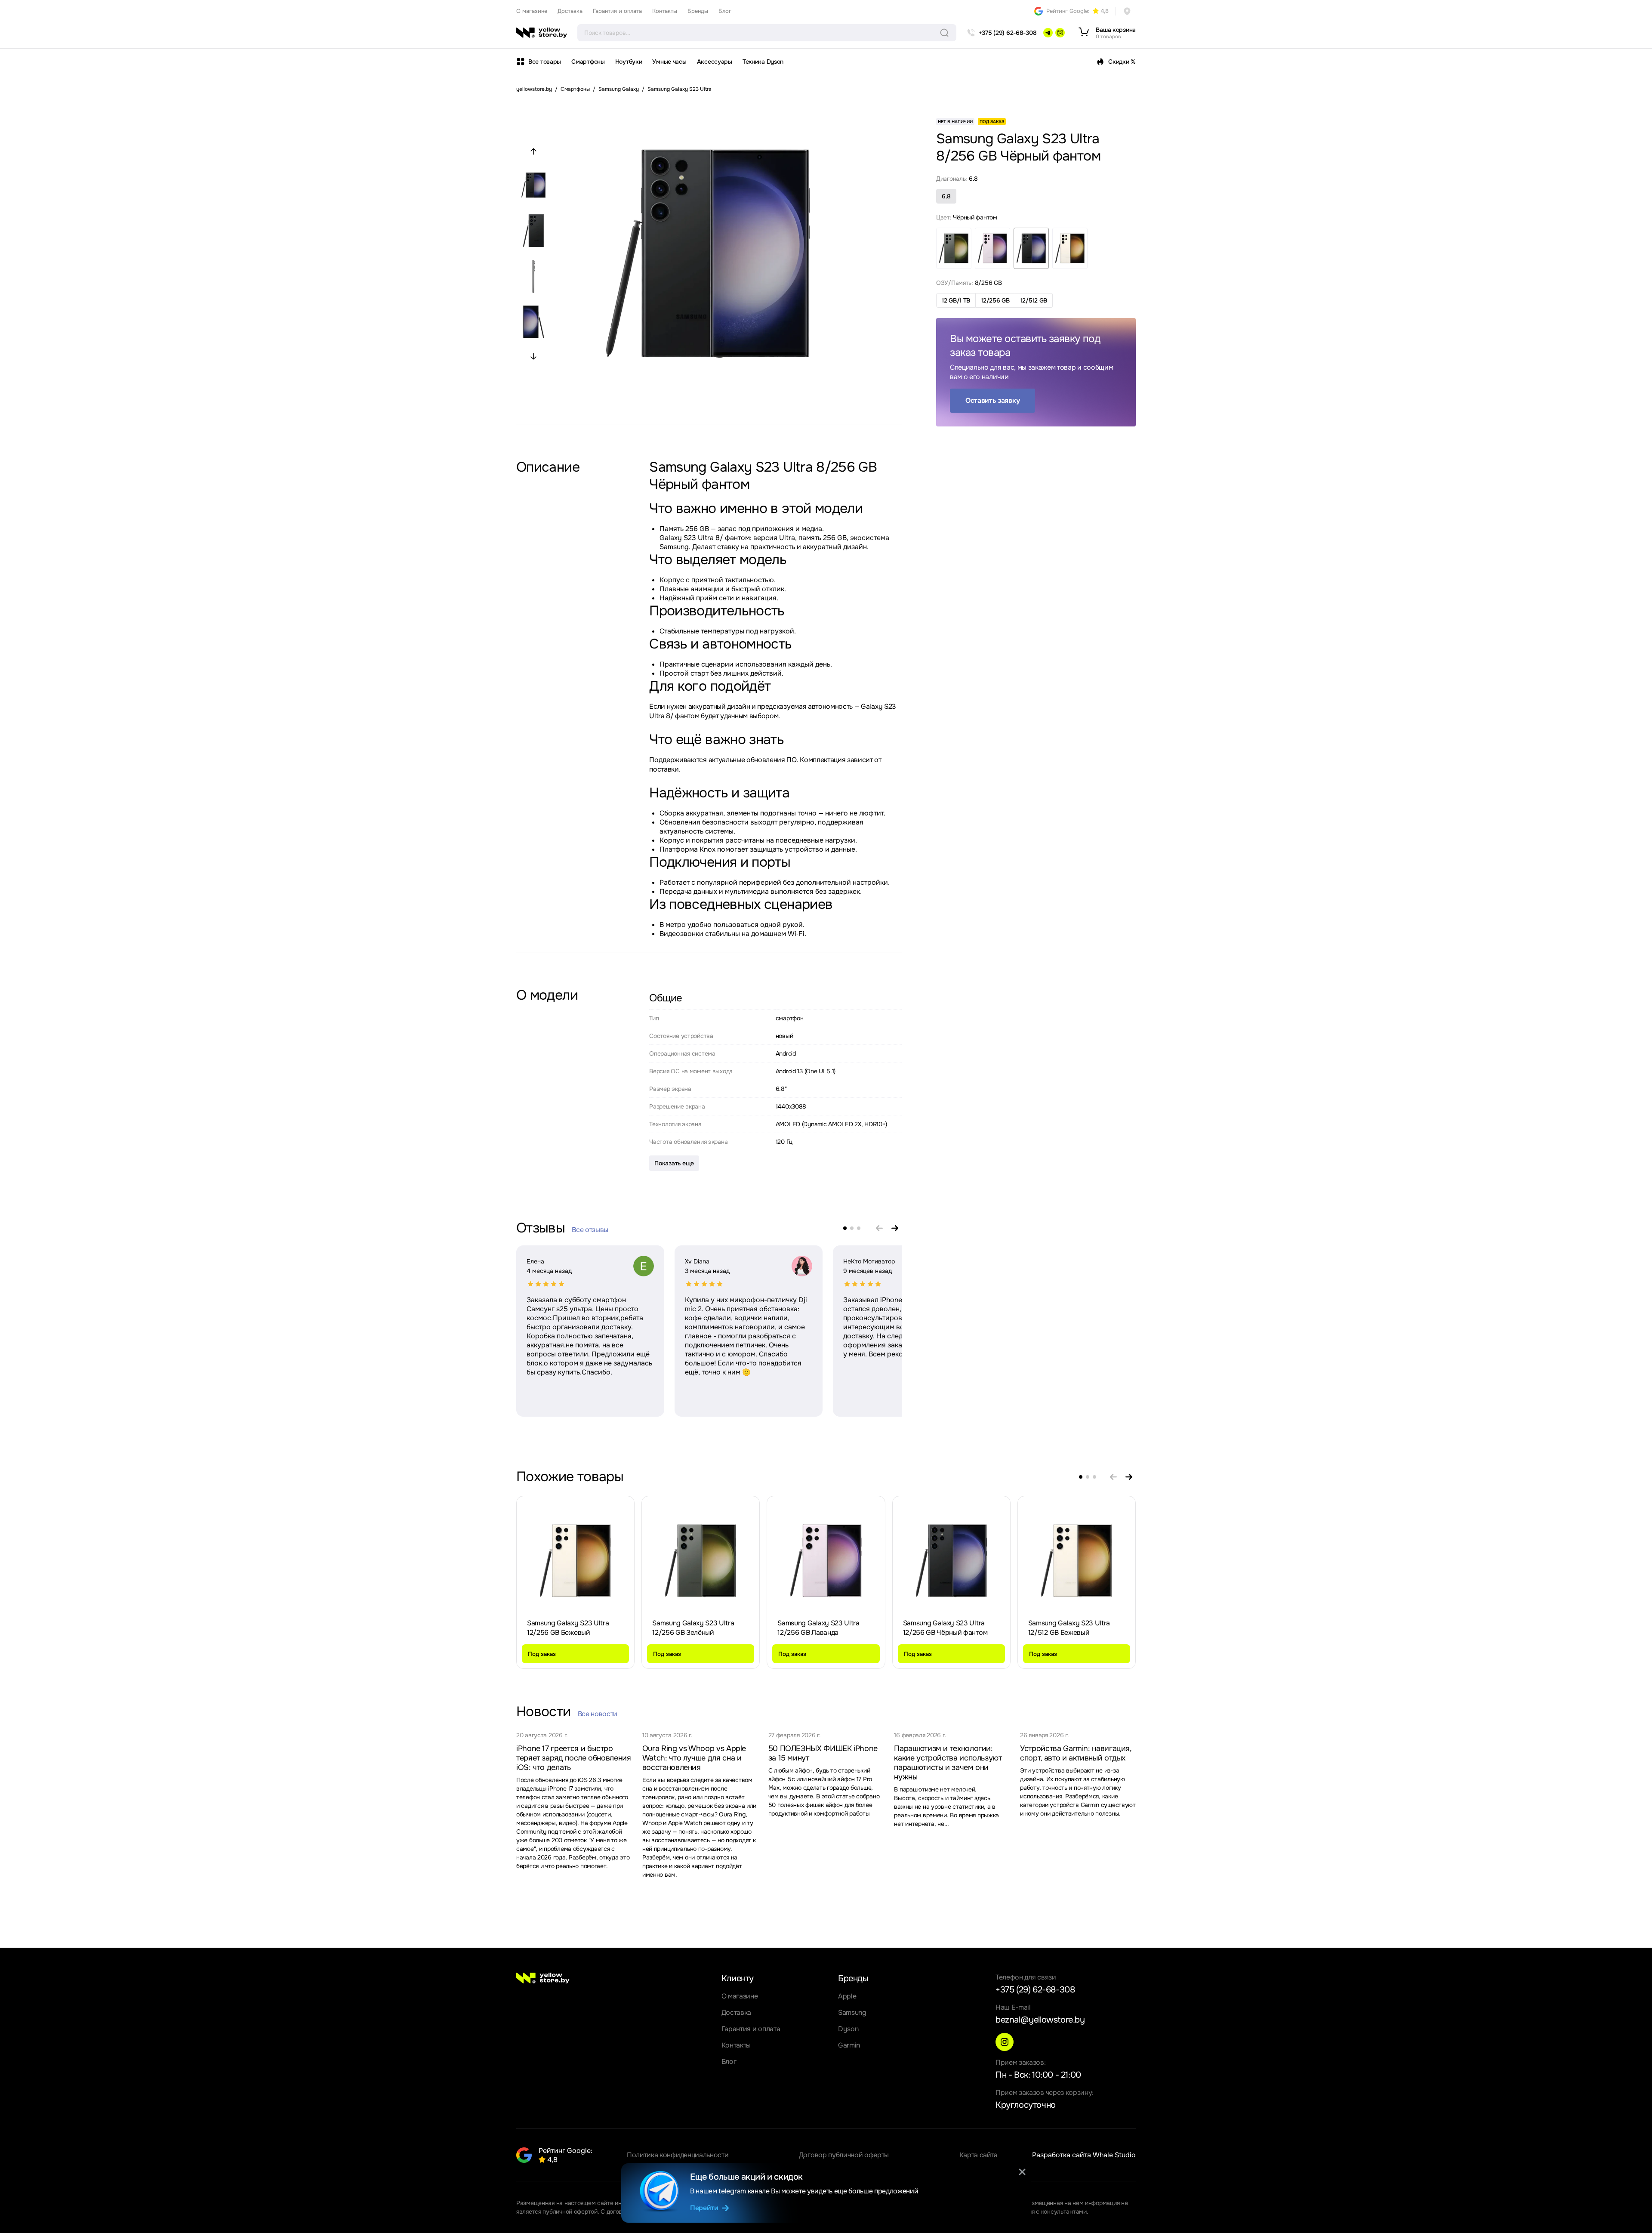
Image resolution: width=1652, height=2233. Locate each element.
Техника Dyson (763, 62)
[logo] (542, 33)
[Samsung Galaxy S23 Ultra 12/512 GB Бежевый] (1076, 1561)
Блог (725, 11)
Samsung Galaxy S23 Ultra (680, 89)
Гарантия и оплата (617, 11)
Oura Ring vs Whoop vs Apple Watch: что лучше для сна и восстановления (694, 1758)
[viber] (1060, 33)
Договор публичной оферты (844, 2155)
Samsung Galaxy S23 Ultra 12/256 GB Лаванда (818, 1628)
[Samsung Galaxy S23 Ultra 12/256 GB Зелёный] (701, 1561)
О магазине (532, 11)
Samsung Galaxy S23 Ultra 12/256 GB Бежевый (568, 1628)
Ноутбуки (629, 62)
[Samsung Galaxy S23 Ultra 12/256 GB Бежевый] (576, 1561)
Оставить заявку (992, 400)
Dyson (848, 2029)
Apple (847, 1996)
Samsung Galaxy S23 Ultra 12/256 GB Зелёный (693, 1628)
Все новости (598, 1714)
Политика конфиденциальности (678, 2155)
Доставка (570, 11)
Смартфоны (588, 62)
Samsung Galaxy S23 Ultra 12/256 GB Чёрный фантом (945, 1628)
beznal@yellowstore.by (1040, 2020)
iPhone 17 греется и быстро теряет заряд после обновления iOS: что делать (574, 1758)
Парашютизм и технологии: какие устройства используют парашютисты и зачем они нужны (948, 1763)
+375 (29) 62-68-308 (1035, 1990)
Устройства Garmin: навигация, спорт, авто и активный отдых (1076, 1753)
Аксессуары (715, 62)
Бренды (698, 11)
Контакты (665, 11)
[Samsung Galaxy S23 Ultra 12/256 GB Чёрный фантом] (951, 1561)
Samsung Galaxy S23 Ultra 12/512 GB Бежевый (1069, 1628)
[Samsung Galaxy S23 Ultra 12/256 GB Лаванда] (826, 1561)
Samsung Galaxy (619, 89)
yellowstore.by (534, 89)
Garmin (849, 2045)
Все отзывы (590, 1230)
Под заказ (542, 1654)
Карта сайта (979, 2155)
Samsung (852, 2012)
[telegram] (1048, 33)
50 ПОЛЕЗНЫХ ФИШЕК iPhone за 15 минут (823, 1753)
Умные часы (669, 62)
